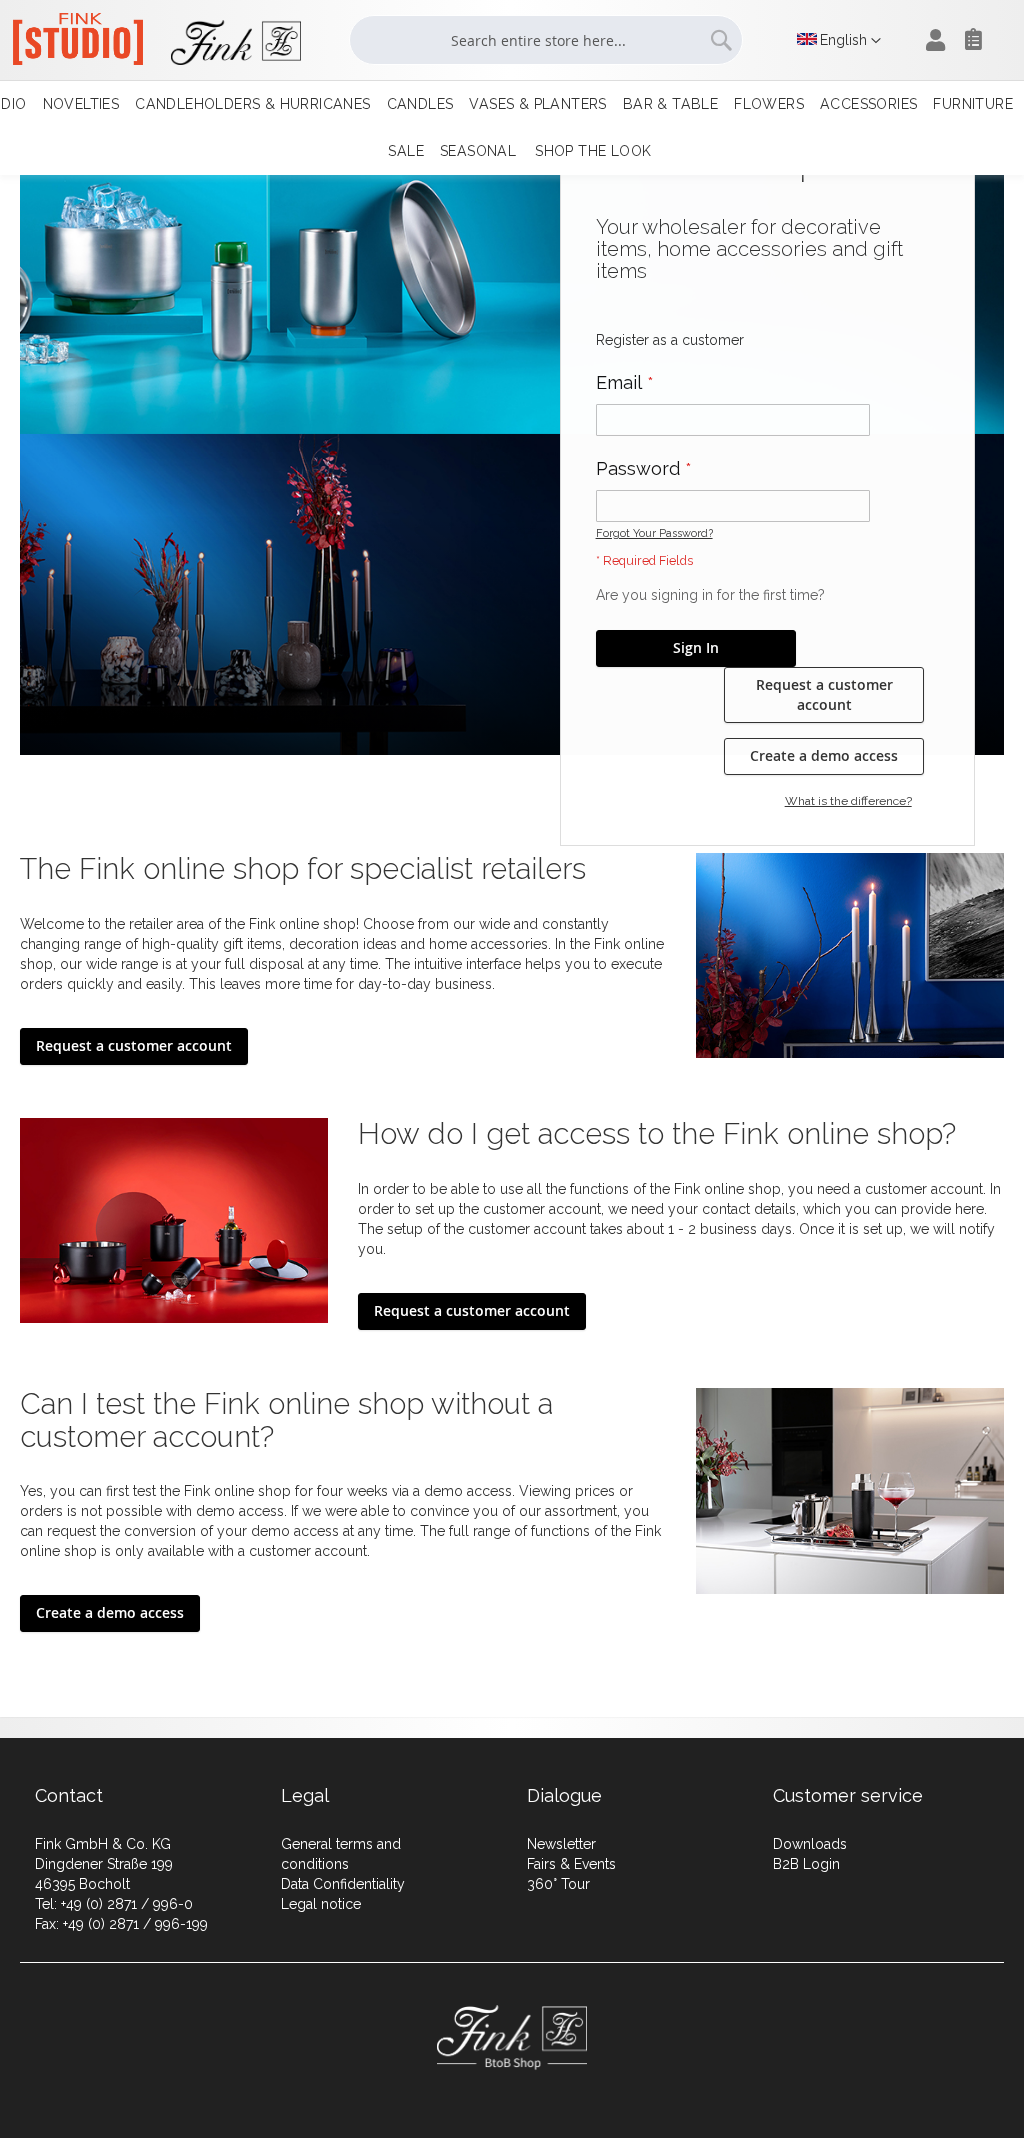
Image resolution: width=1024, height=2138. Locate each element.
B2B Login (806, 1864)
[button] (839, 41)
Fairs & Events (571, 1864)
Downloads (810, 1844)
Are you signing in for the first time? (710, 595)
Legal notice (321, 1904)
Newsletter (561, 1844)
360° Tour (558, 1884)
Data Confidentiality (343, 1884)
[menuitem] (81, 104)
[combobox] (546, 40)
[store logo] (146, 42)
